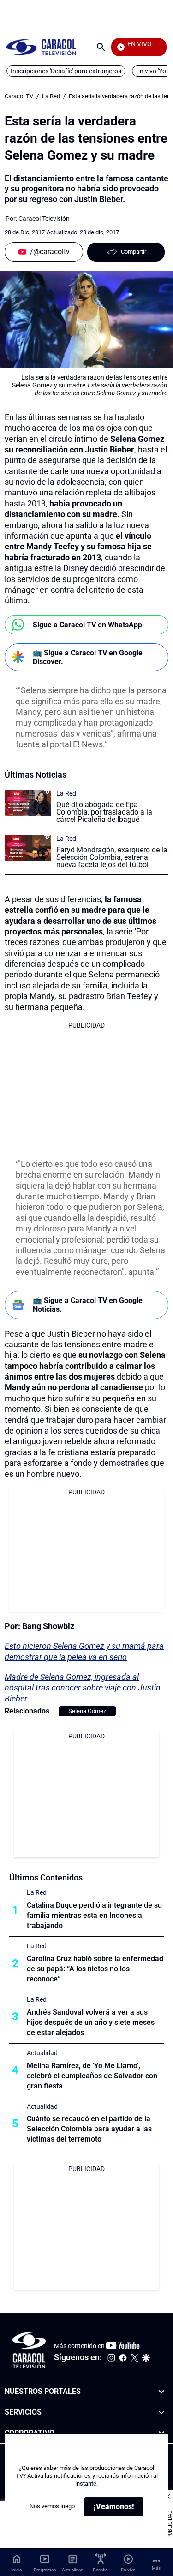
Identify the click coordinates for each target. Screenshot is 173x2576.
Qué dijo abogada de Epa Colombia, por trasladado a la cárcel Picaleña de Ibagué (104, 812)
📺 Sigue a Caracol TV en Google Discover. (88, 657)
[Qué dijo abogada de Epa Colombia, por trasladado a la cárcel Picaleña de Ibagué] (28, 803)
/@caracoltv (50, 252)
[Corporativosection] (161, 2433)
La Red (51, 96)
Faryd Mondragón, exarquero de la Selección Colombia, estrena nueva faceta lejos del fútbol (112, 857)
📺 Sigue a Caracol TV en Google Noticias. (88, 1305)
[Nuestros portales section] (161, 2392)
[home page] (41, 47)
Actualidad (42, 2053)
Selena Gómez (87, 1711)
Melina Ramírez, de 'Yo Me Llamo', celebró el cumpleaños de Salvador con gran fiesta (92, 2076)
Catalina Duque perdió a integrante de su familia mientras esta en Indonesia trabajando (94, 1915)
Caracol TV (19, 96)
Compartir (134, 252)
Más (156, 2568)
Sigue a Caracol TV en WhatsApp (87, 625)
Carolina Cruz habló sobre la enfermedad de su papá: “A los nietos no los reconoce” (95, 1969)
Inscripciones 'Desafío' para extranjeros (66, 71)
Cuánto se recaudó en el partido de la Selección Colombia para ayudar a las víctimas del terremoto (89, 2129)
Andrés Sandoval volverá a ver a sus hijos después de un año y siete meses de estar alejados (91, 2022)
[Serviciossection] (161, 2412)
